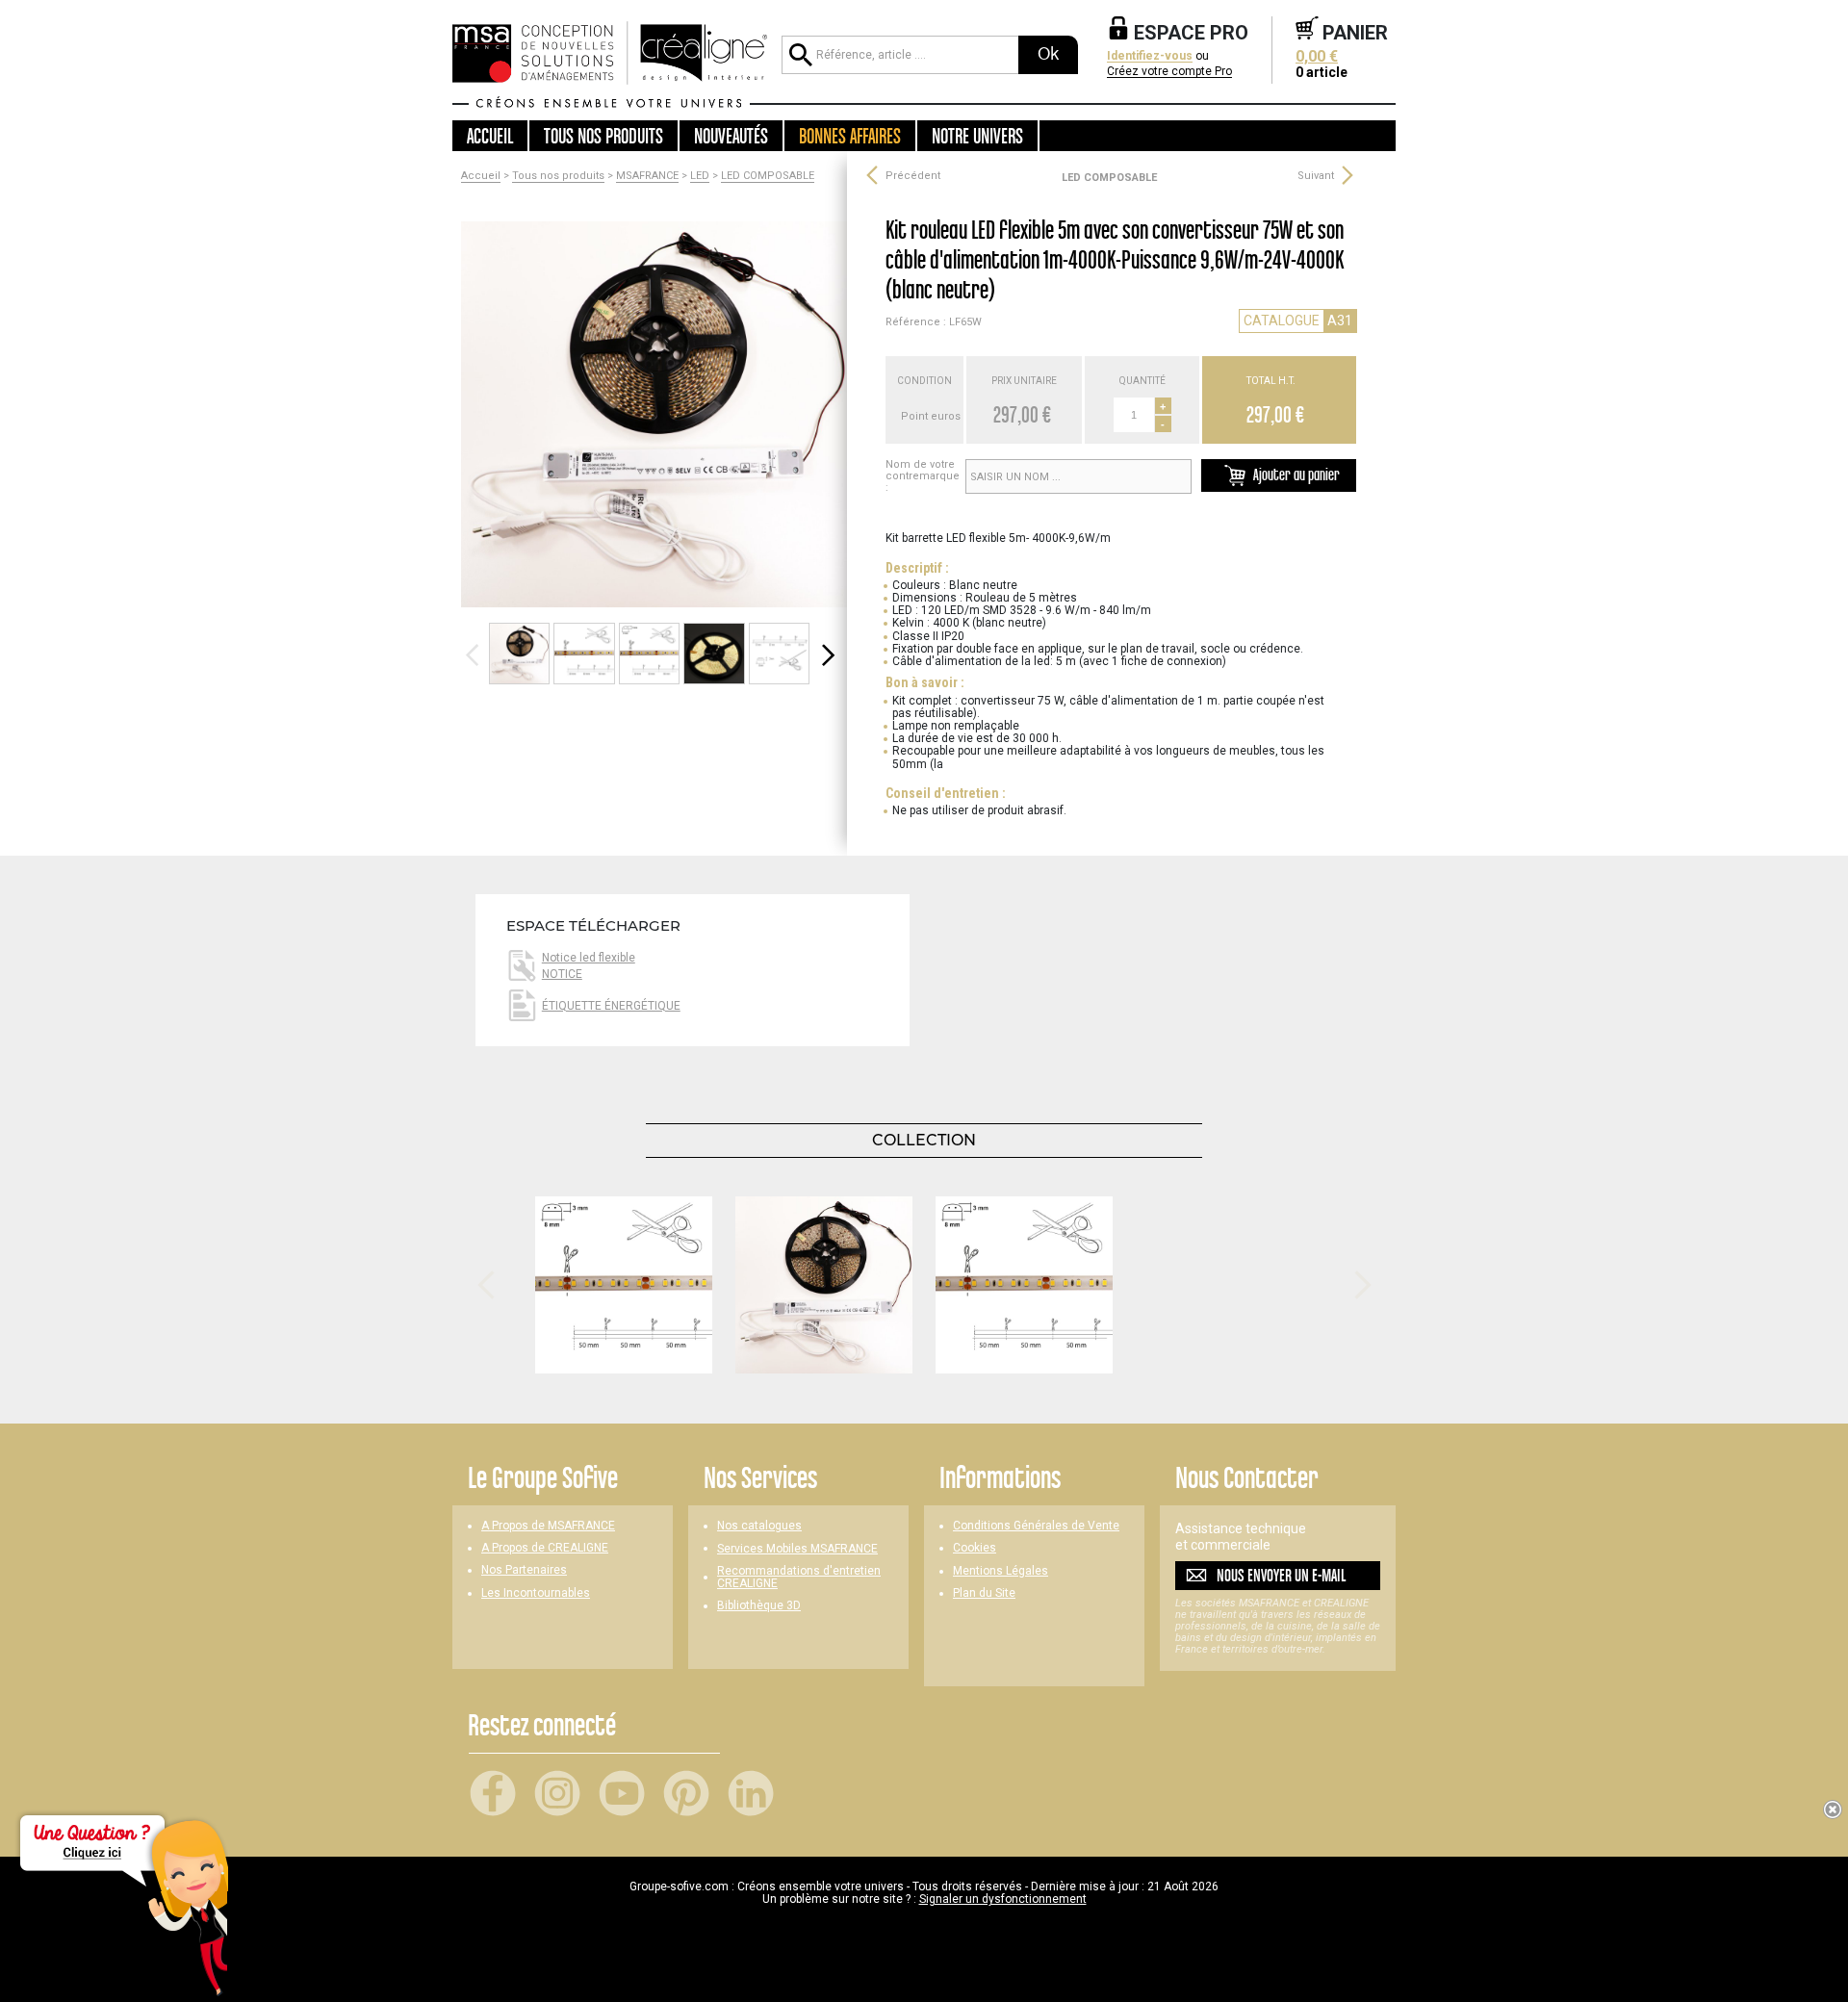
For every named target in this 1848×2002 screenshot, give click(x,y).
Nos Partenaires (524, 1570)
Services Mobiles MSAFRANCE (797, 1549)
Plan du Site (984, 1593)
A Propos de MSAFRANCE (548, 1526)
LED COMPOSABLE (768, 176)
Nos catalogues (759, 1526)
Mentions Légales (1001, 1571)
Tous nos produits (558, 176)
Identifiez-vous (1150, 56)
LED (700, 176)
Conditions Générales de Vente (1036, 1526)
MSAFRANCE (647, 176)
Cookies (975, 1548)
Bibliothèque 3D (759, 1606)
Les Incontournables (536, 1593)
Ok (1048, 54)
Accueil (490, 136)
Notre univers (977, 136)
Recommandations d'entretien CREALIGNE (799, 1578)
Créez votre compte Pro (1169, 72)
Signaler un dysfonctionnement (1003, 1899)
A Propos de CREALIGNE (545, 1548)
